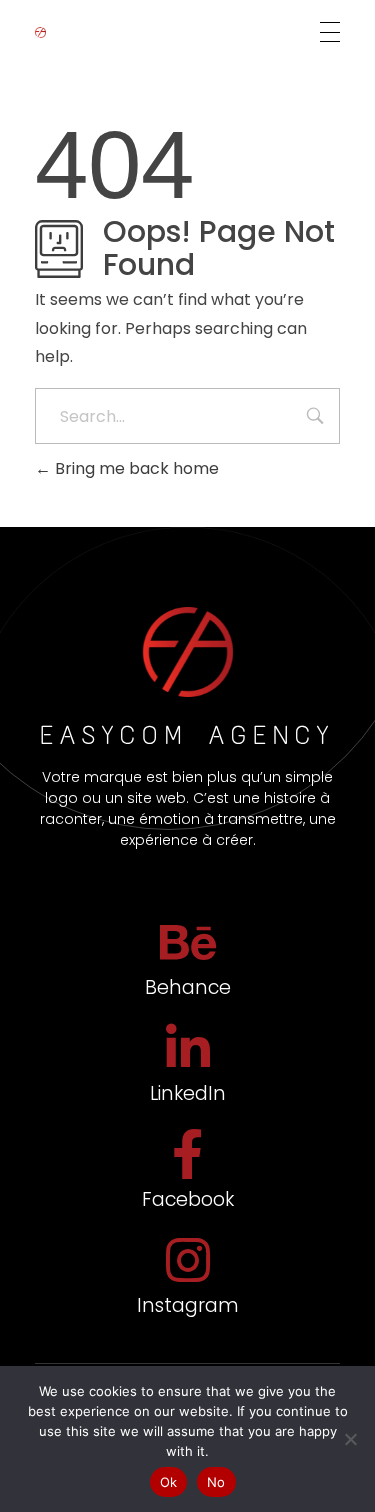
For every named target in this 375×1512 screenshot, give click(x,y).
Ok (169, 1482)
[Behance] (188, 942)
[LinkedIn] (188, 1048)
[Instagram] (188, 1260)
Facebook (188, 1199)
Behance (188, 987)
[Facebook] (188, 1154)
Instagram (188, 1305)
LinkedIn (188, 1093)
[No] (350, 1439)
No (216, 1482)
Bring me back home (135, 468)
